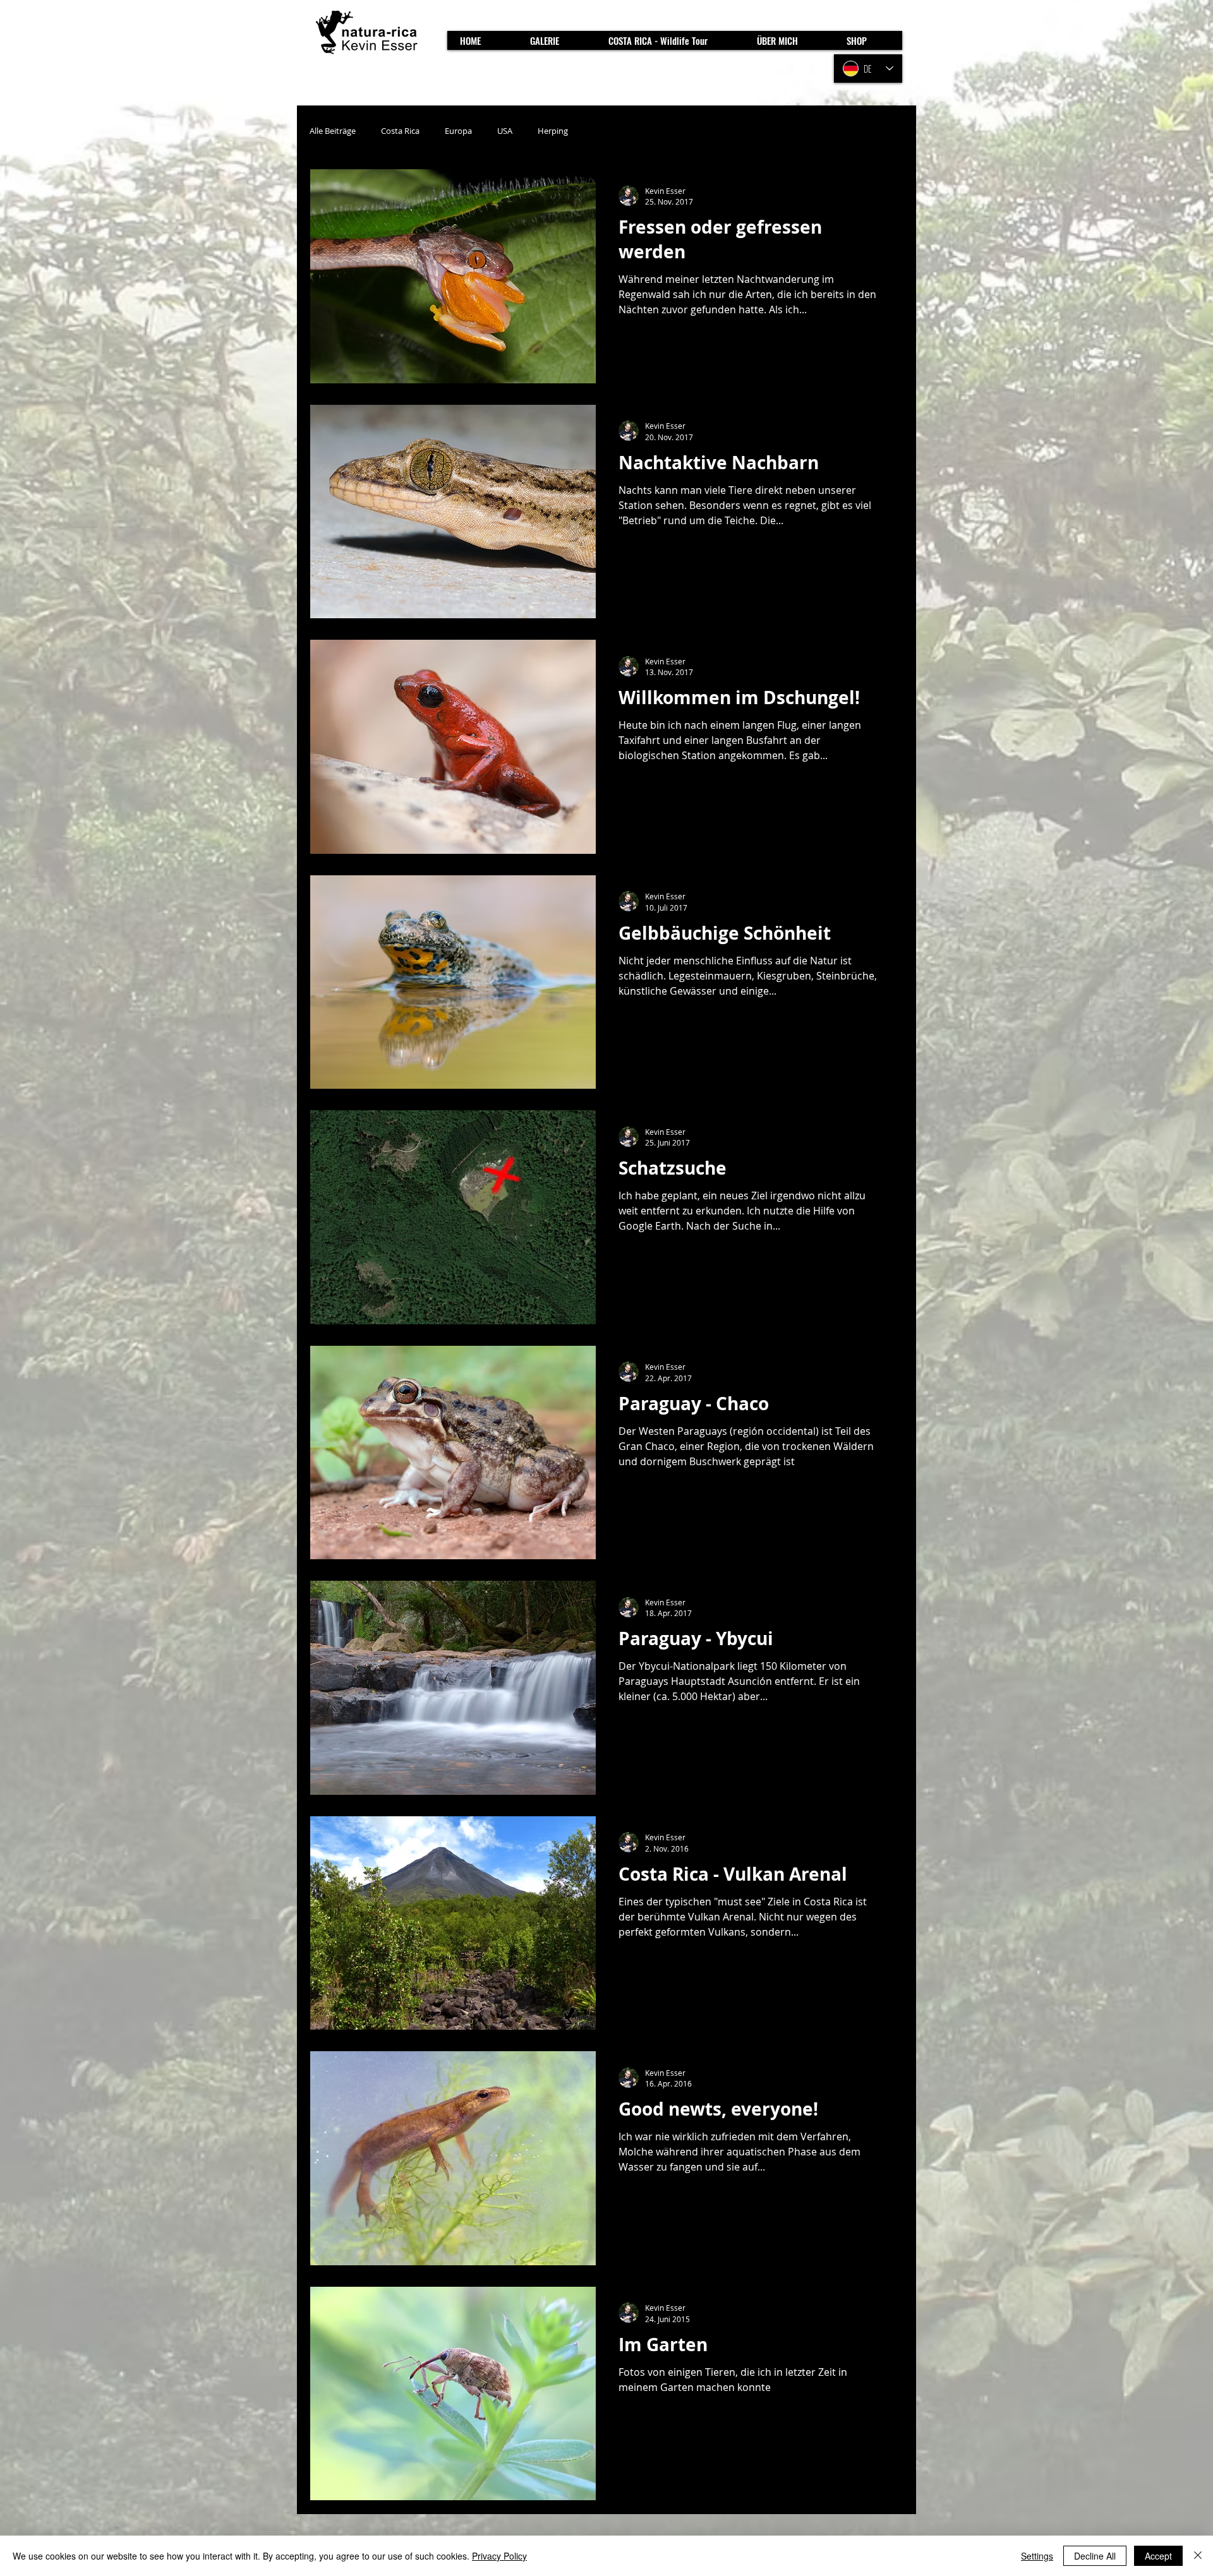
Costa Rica (400, 131)
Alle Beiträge (333, 131)
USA (505, 131)
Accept (1158, 2556)
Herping (553, 131)
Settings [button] (1037, 2556)
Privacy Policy (499, 2556)
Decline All (1095, 2556)
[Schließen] (1198, 2556)
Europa (458, 131)
